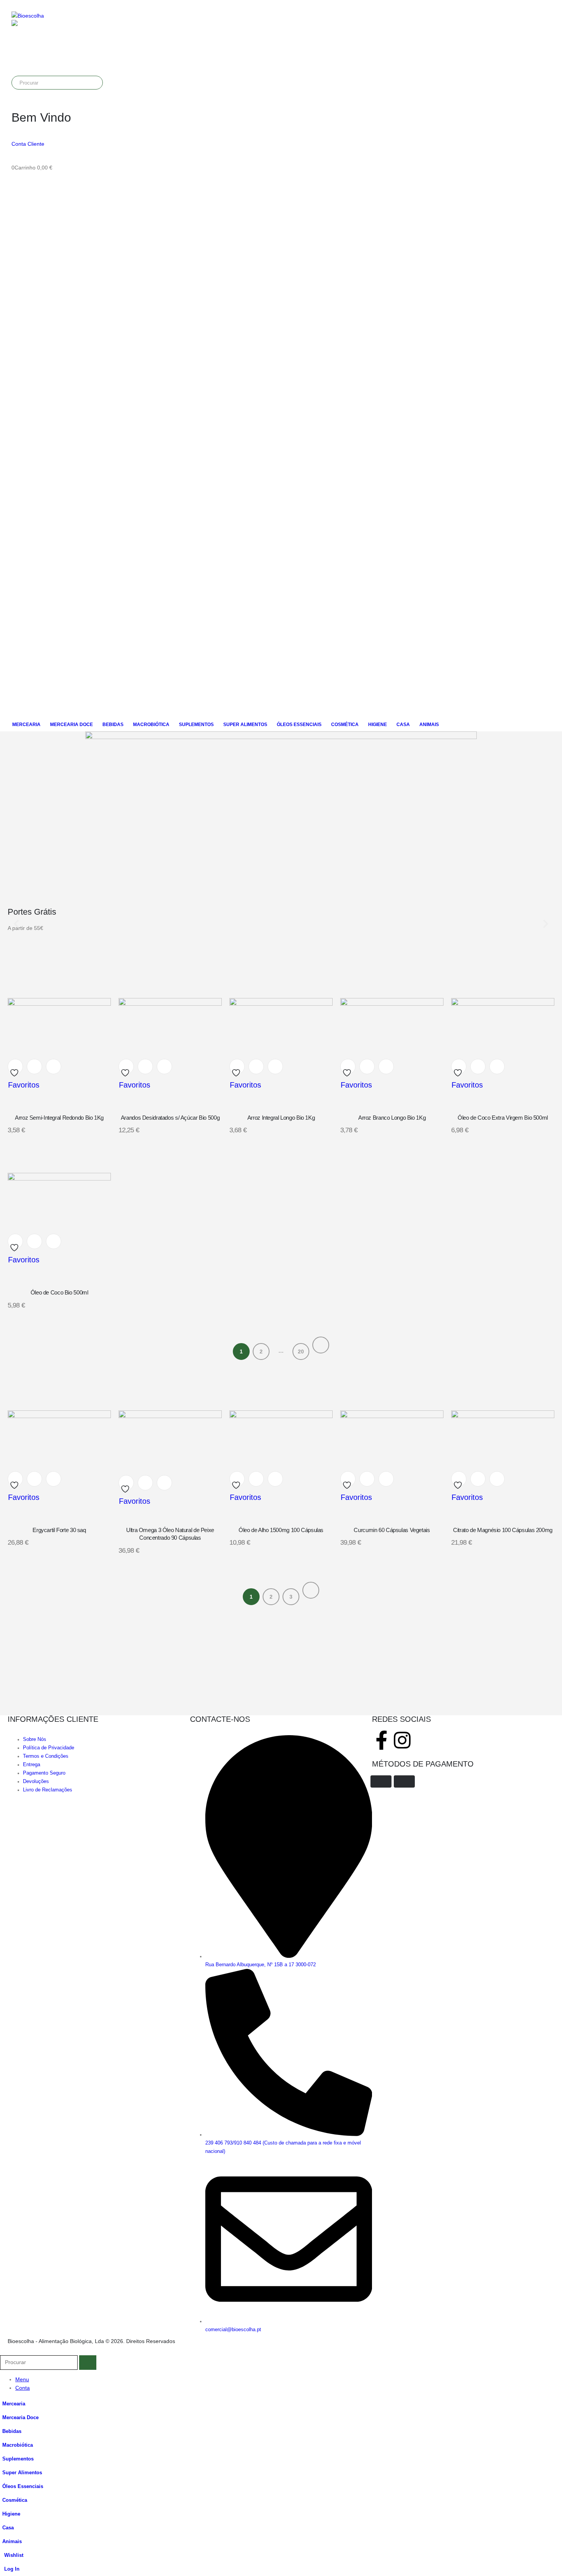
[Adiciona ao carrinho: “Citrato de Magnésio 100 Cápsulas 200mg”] (478, 1479)
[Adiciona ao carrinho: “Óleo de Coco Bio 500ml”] (34, 1241)
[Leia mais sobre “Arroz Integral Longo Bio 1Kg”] (256, 1067)
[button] (5, 2351)
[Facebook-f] (382, 1740)
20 (301, 1352)
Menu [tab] (22, 2379)
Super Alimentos (245, 725)
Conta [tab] (23, 2388)
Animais (429, 725)
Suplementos (196, 725)
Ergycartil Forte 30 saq (59, 1530)
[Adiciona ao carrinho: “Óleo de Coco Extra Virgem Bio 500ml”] (478, 1067)
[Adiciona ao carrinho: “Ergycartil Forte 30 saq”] (34, 1479)
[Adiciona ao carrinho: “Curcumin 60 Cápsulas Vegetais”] (367, 1479)
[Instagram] (402, 1740)
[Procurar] (95, 83)
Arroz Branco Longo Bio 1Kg (392, 1118)
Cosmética (345, 725)
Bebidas (113, 725)
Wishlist (14, 2555)
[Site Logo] (28, 16)
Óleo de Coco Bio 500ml (59, 1292)
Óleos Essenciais (299, 725)
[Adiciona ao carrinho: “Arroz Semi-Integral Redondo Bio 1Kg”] (34, 1067)
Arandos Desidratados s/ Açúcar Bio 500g (170, 1118)
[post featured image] (59, 1004)
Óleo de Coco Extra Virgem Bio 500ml (503, 1118)
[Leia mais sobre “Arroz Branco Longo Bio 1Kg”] (367, 1067)
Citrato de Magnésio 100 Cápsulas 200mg (503, 1530)
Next (321, 1345)
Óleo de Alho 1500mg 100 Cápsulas (281, 1530)
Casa (403, 725)
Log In (12, 2569)
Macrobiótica (151, 725)
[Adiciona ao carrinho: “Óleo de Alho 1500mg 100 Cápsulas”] (256, 1479)
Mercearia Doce (71, 725)
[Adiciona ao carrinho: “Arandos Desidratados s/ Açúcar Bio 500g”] (145, 1067)
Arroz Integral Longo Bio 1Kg (281, 1118)
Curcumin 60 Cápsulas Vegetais (392, 1530)
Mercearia (26, 725)
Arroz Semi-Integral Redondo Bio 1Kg (59, 1118)
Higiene (378, 725)
